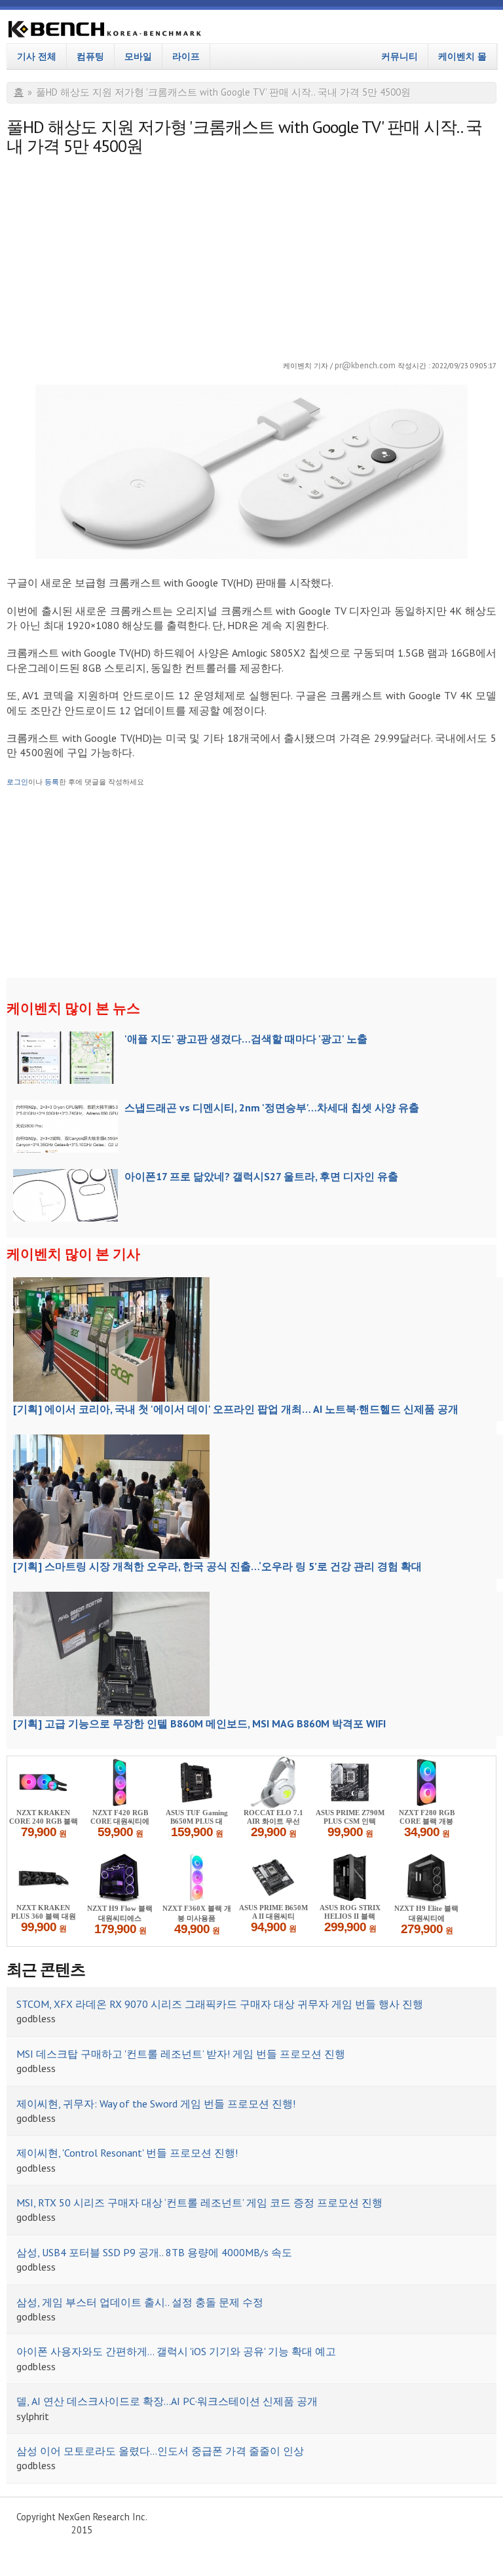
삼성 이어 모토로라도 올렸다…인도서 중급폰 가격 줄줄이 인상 (160, 2451)
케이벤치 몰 (462, 56)
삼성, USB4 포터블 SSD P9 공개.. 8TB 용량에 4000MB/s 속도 (154, 2252)
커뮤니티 (400, 56)
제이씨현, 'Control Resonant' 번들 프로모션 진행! (127, 2153)
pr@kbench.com (365, 365)
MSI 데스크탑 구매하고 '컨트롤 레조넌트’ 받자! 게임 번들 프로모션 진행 (181, 2054)
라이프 (186, 56)
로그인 (17, 782)
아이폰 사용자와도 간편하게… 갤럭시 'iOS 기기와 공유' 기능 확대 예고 (176, 2351)
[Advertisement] (251, 254)
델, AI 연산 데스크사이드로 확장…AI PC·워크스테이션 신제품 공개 (167, 2401)
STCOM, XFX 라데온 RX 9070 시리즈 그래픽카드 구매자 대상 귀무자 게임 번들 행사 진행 (220, 2004)
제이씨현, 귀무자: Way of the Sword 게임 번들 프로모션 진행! (156, 2104)
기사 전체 (37, 56)
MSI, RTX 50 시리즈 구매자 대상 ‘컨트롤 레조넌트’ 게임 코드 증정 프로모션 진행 (199, 2202)
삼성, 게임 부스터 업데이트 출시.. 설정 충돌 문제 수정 (140, 2302)
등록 (52, 782)
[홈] (105, 31)
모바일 (138, 56)
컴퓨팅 (90, 56)
